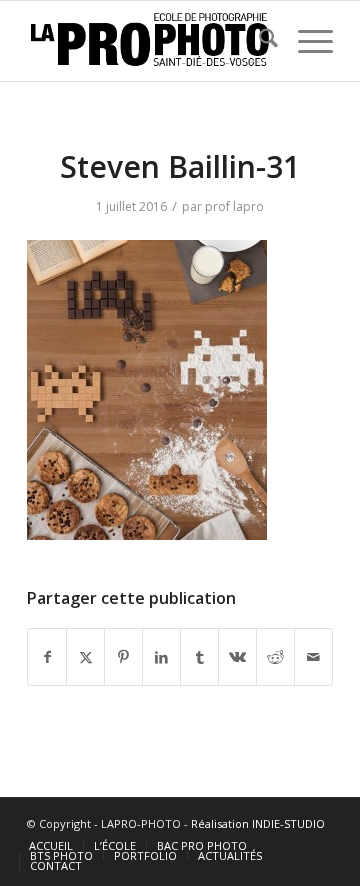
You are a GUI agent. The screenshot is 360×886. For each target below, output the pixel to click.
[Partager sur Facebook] (47, 657)
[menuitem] (258, 41)
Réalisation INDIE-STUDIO (258, 823)
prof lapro (234, 206)
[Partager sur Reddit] (275, 657)
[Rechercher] (258, 41)
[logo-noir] (149, 41)
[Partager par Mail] (313, 657)
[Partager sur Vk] (237, 657)
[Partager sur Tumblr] (199, 657)
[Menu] (305, 41)
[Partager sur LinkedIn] (161, 657)
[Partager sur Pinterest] (123, 657)
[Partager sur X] (85, 657)
